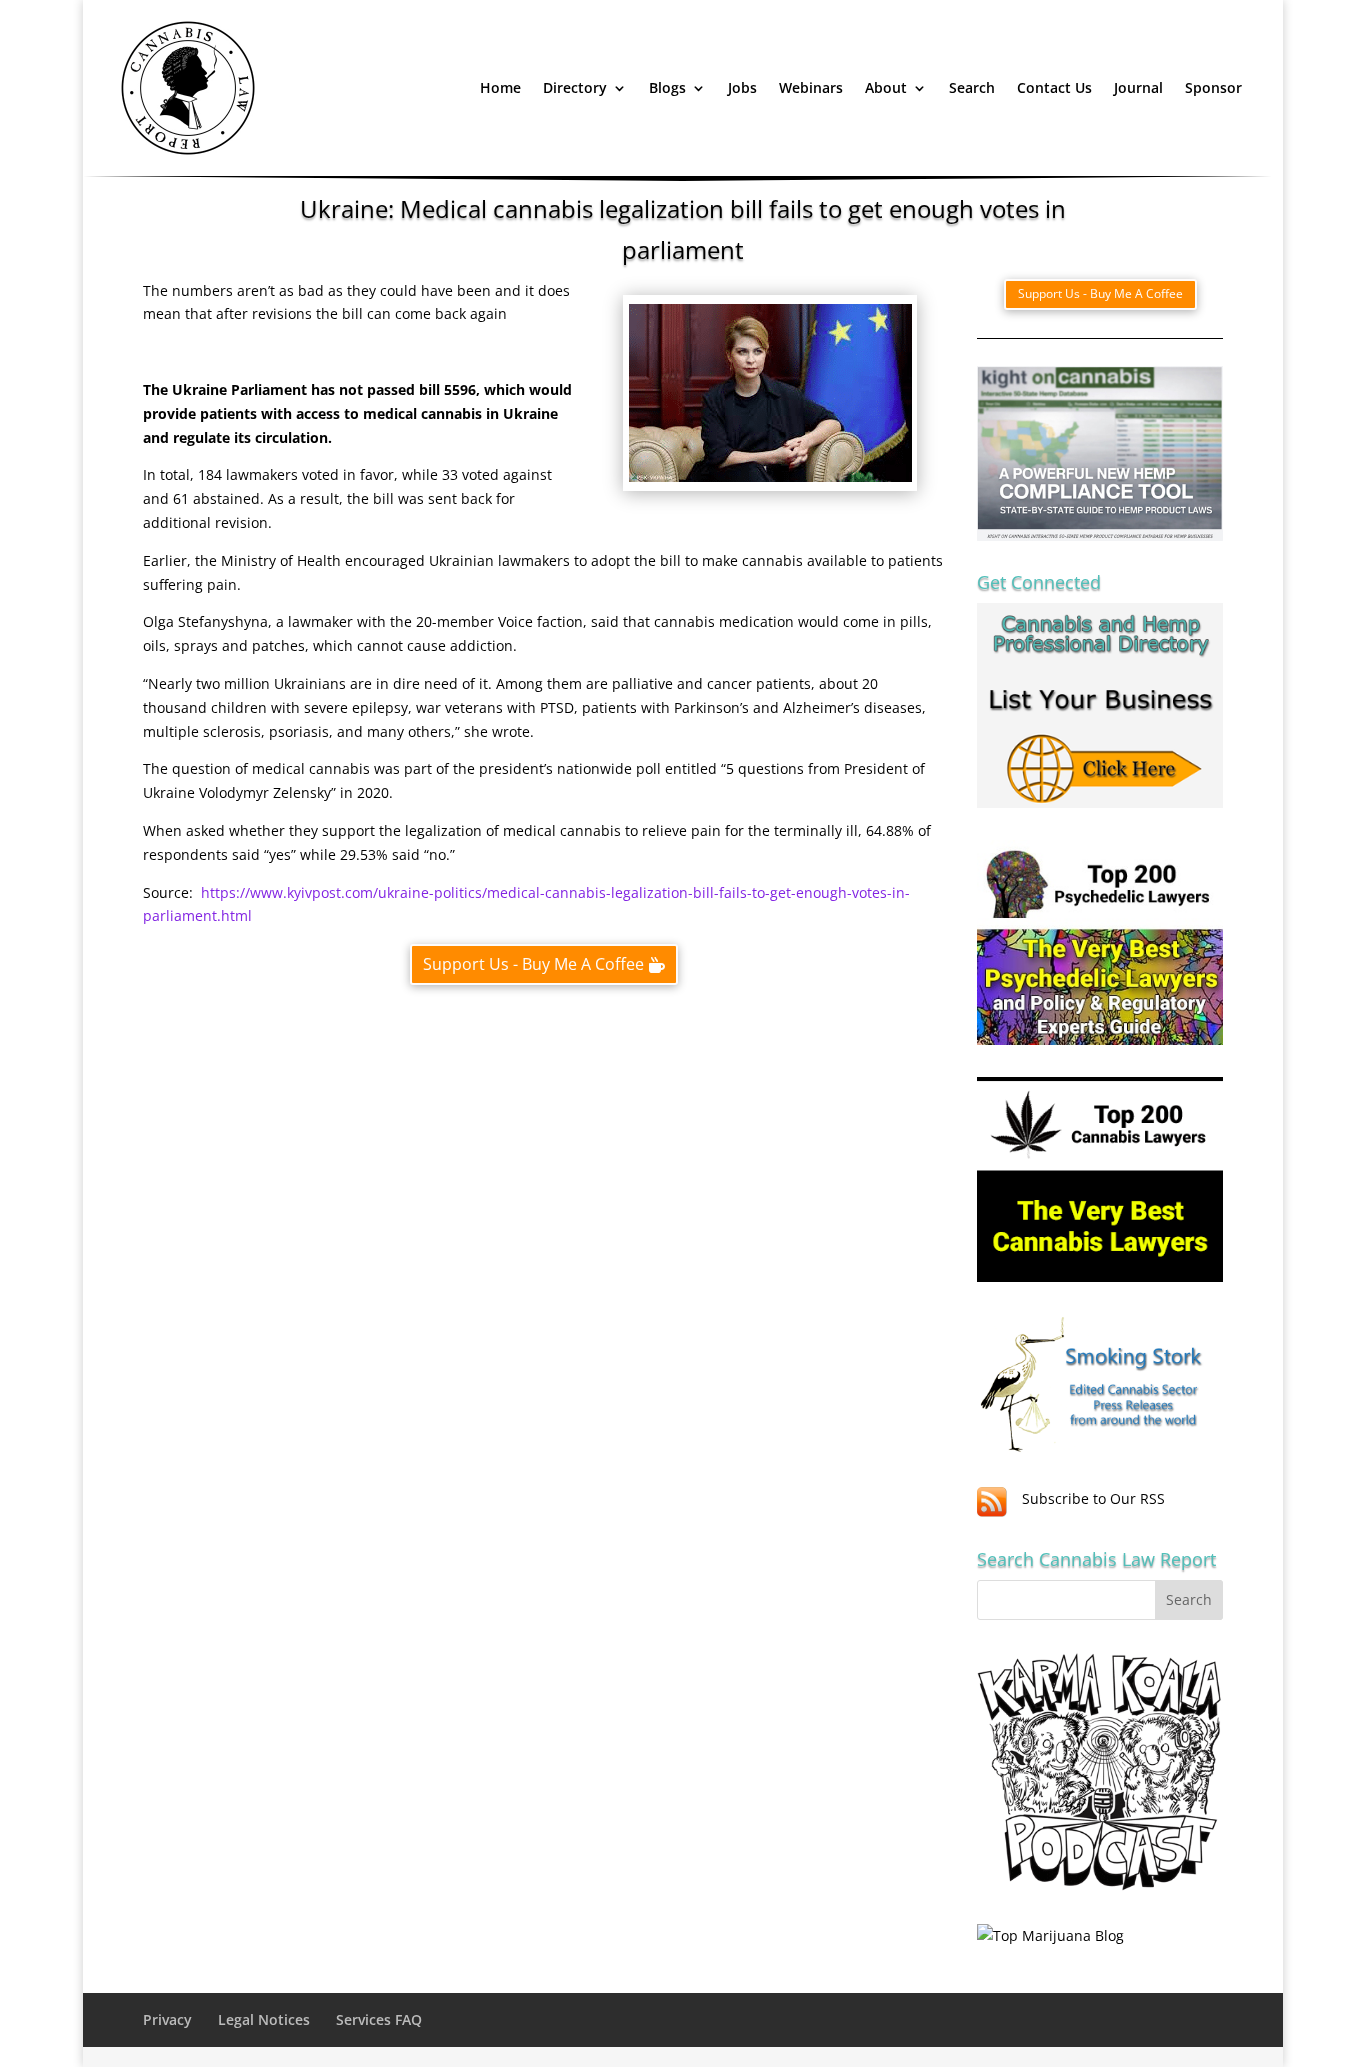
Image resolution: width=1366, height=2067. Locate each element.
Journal (1138, 87)
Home (500, 87)
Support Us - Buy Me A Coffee (533, 964)
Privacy (167, 2019)
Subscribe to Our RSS (1093, 1498)
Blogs (667, 87)
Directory (575, 87)
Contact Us (1054, 87)
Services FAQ (379, 2019)
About (886, 87)
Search (972, 87)
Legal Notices (264, 2019)
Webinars (811, 87)
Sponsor (1213, 87)
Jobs (742, 87)
